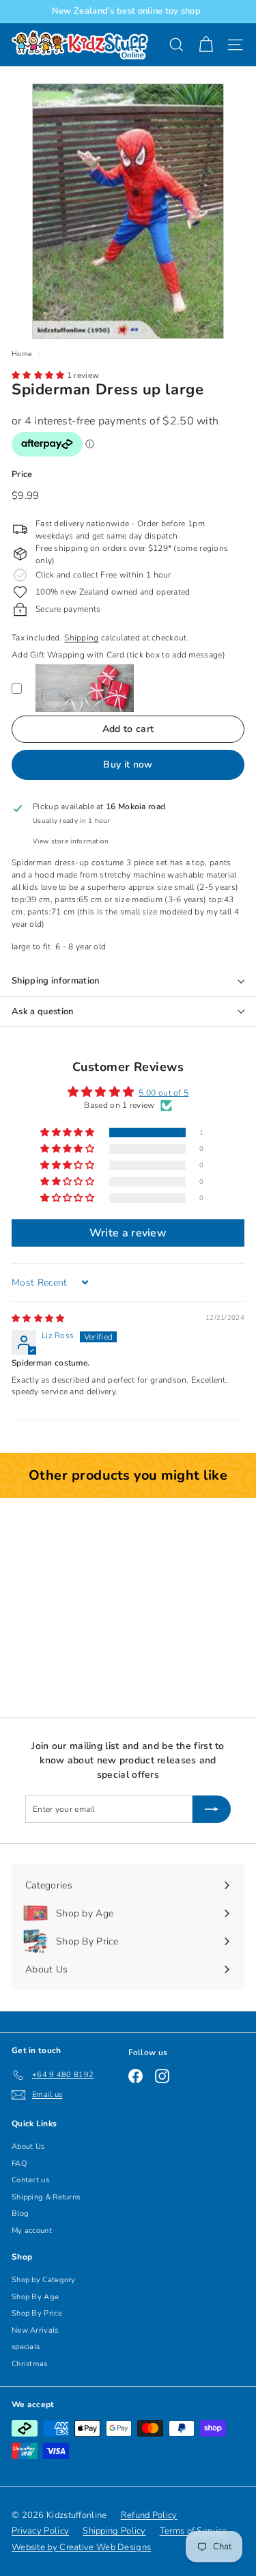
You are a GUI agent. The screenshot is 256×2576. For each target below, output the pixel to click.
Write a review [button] (128, 1233)
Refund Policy (149, 2515)
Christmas (30, 2364)
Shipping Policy (114, 2531)
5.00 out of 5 (163, 1093)
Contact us (30, 2180)
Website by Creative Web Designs (81, 2547)
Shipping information (56, 981)
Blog (20, 2213)
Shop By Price (37, 2313)
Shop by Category (44, 2280)
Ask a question (43, 1012)
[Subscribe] (212, 1809)
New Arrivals (35, 2330)
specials (26, 2347)
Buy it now (128, 764)
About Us (28, 2146)
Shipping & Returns (46, 2197)
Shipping (81, 638)
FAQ (19, 2164)
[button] (39, 375)
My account (32, 2231)
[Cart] (206, 45)
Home (22, 354)
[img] (38, 1318)
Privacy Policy (40, 2531)
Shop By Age (35, 2297)
